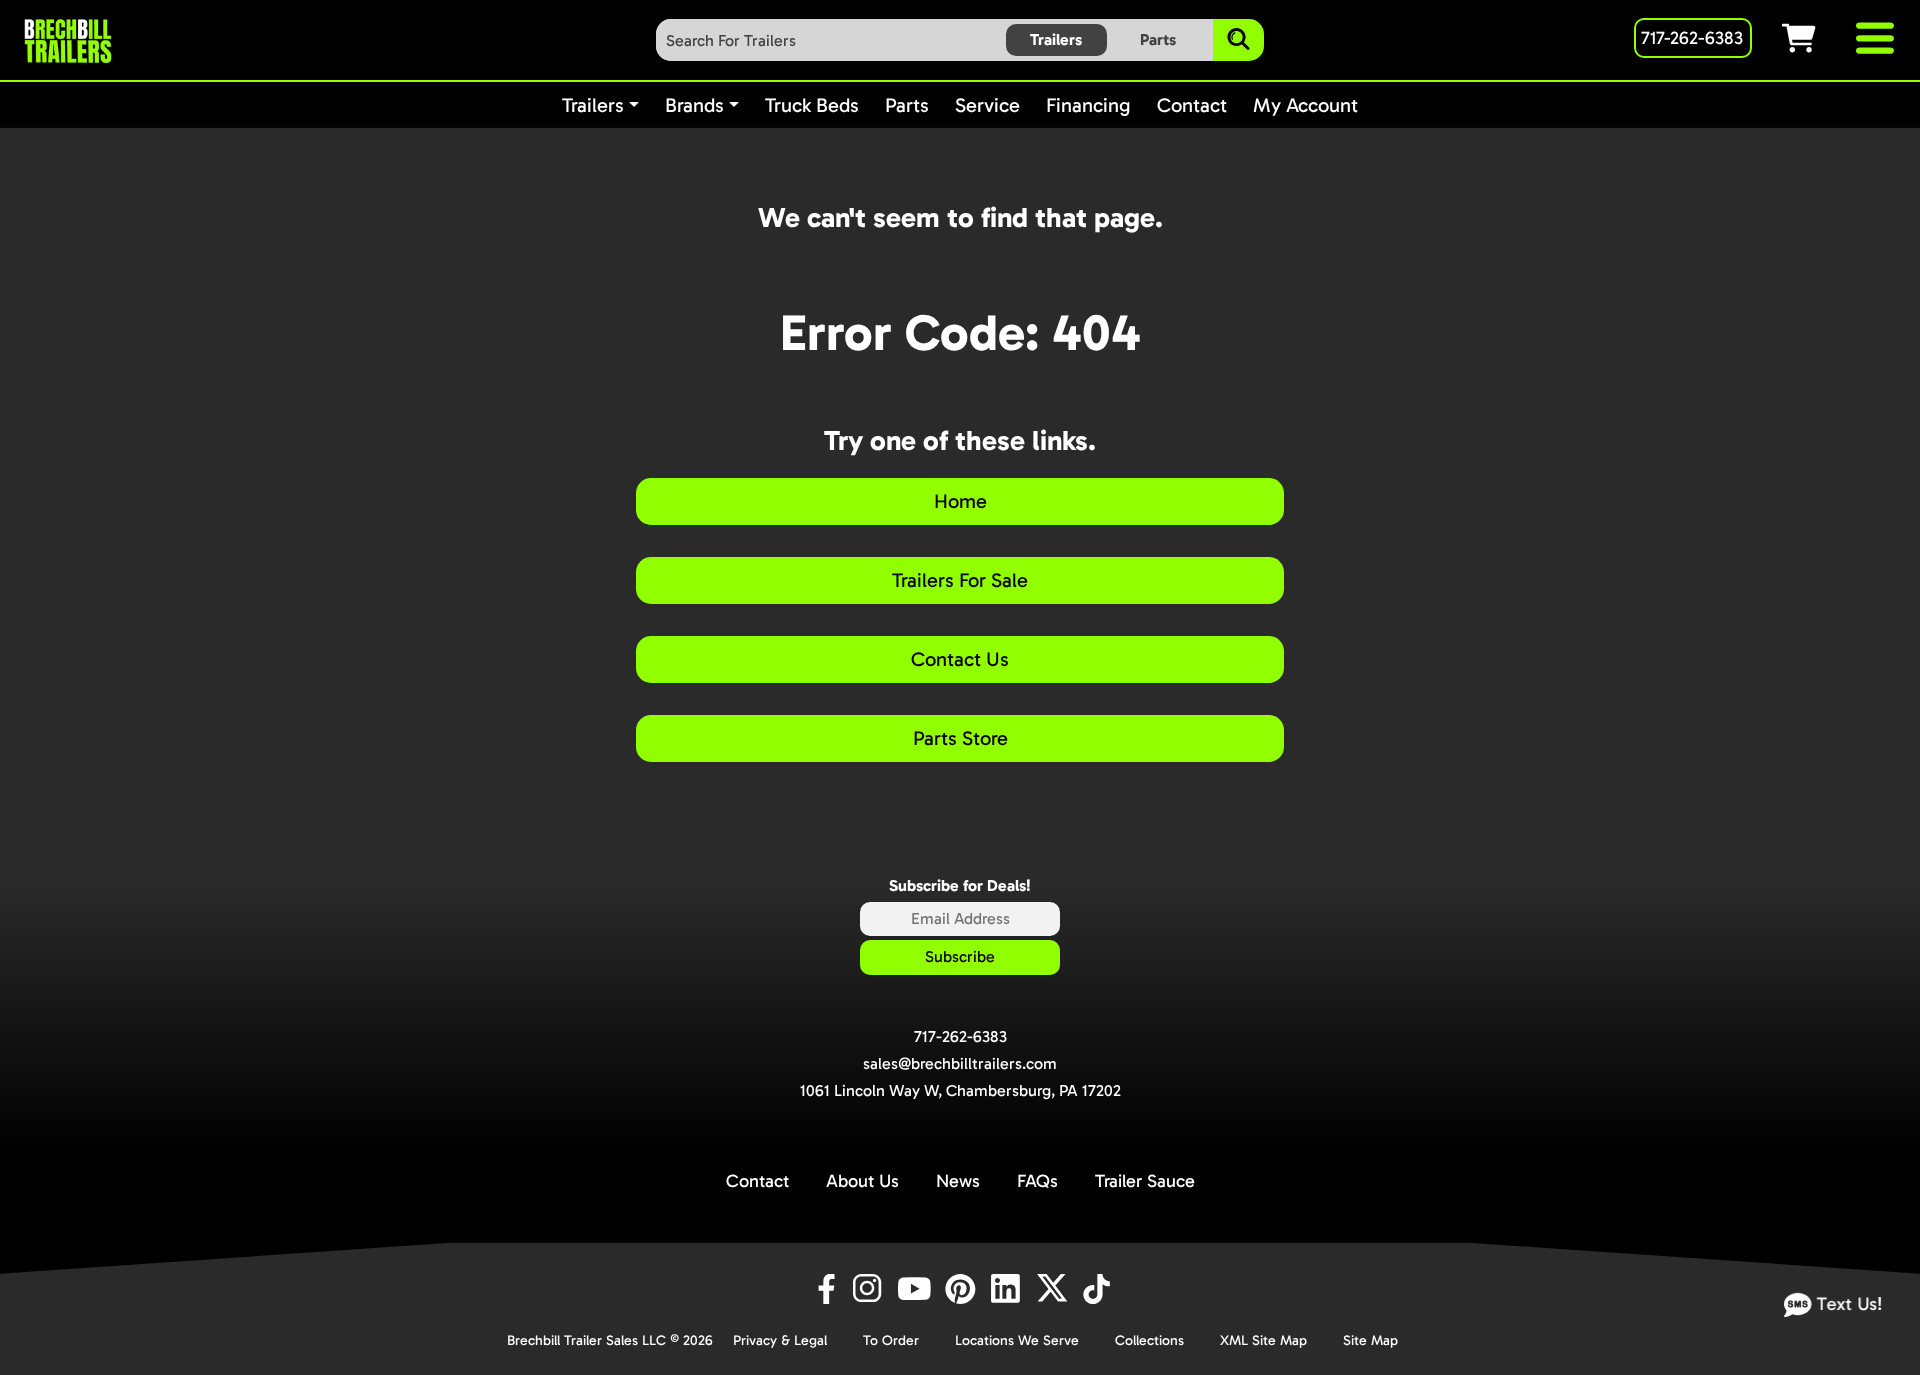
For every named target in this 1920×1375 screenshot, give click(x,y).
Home (960, 501)
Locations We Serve (1017, 1340)
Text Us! (1847, 1303)
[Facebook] (825, 1289)
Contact (757, 1181)
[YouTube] (917, 1289)
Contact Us (960, 659)
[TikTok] (1098, 1289)
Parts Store (960, 738)
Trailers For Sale (960, 580)
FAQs (1037, 1181)
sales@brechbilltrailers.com (960, 1063)
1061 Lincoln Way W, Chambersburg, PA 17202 (960, 1090)
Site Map (1370, 1340)
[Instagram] (871, 1289)
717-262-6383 (960, 1036)
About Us (862, 1181)
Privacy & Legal (780, 1340)
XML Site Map (1263, 1340)
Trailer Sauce (1145, 1181)
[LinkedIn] (1009, 1289)
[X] (1055, 1289)
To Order (891, 1340)
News (958, 1181)
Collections (1149, 1340)
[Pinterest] (963, 1289)
